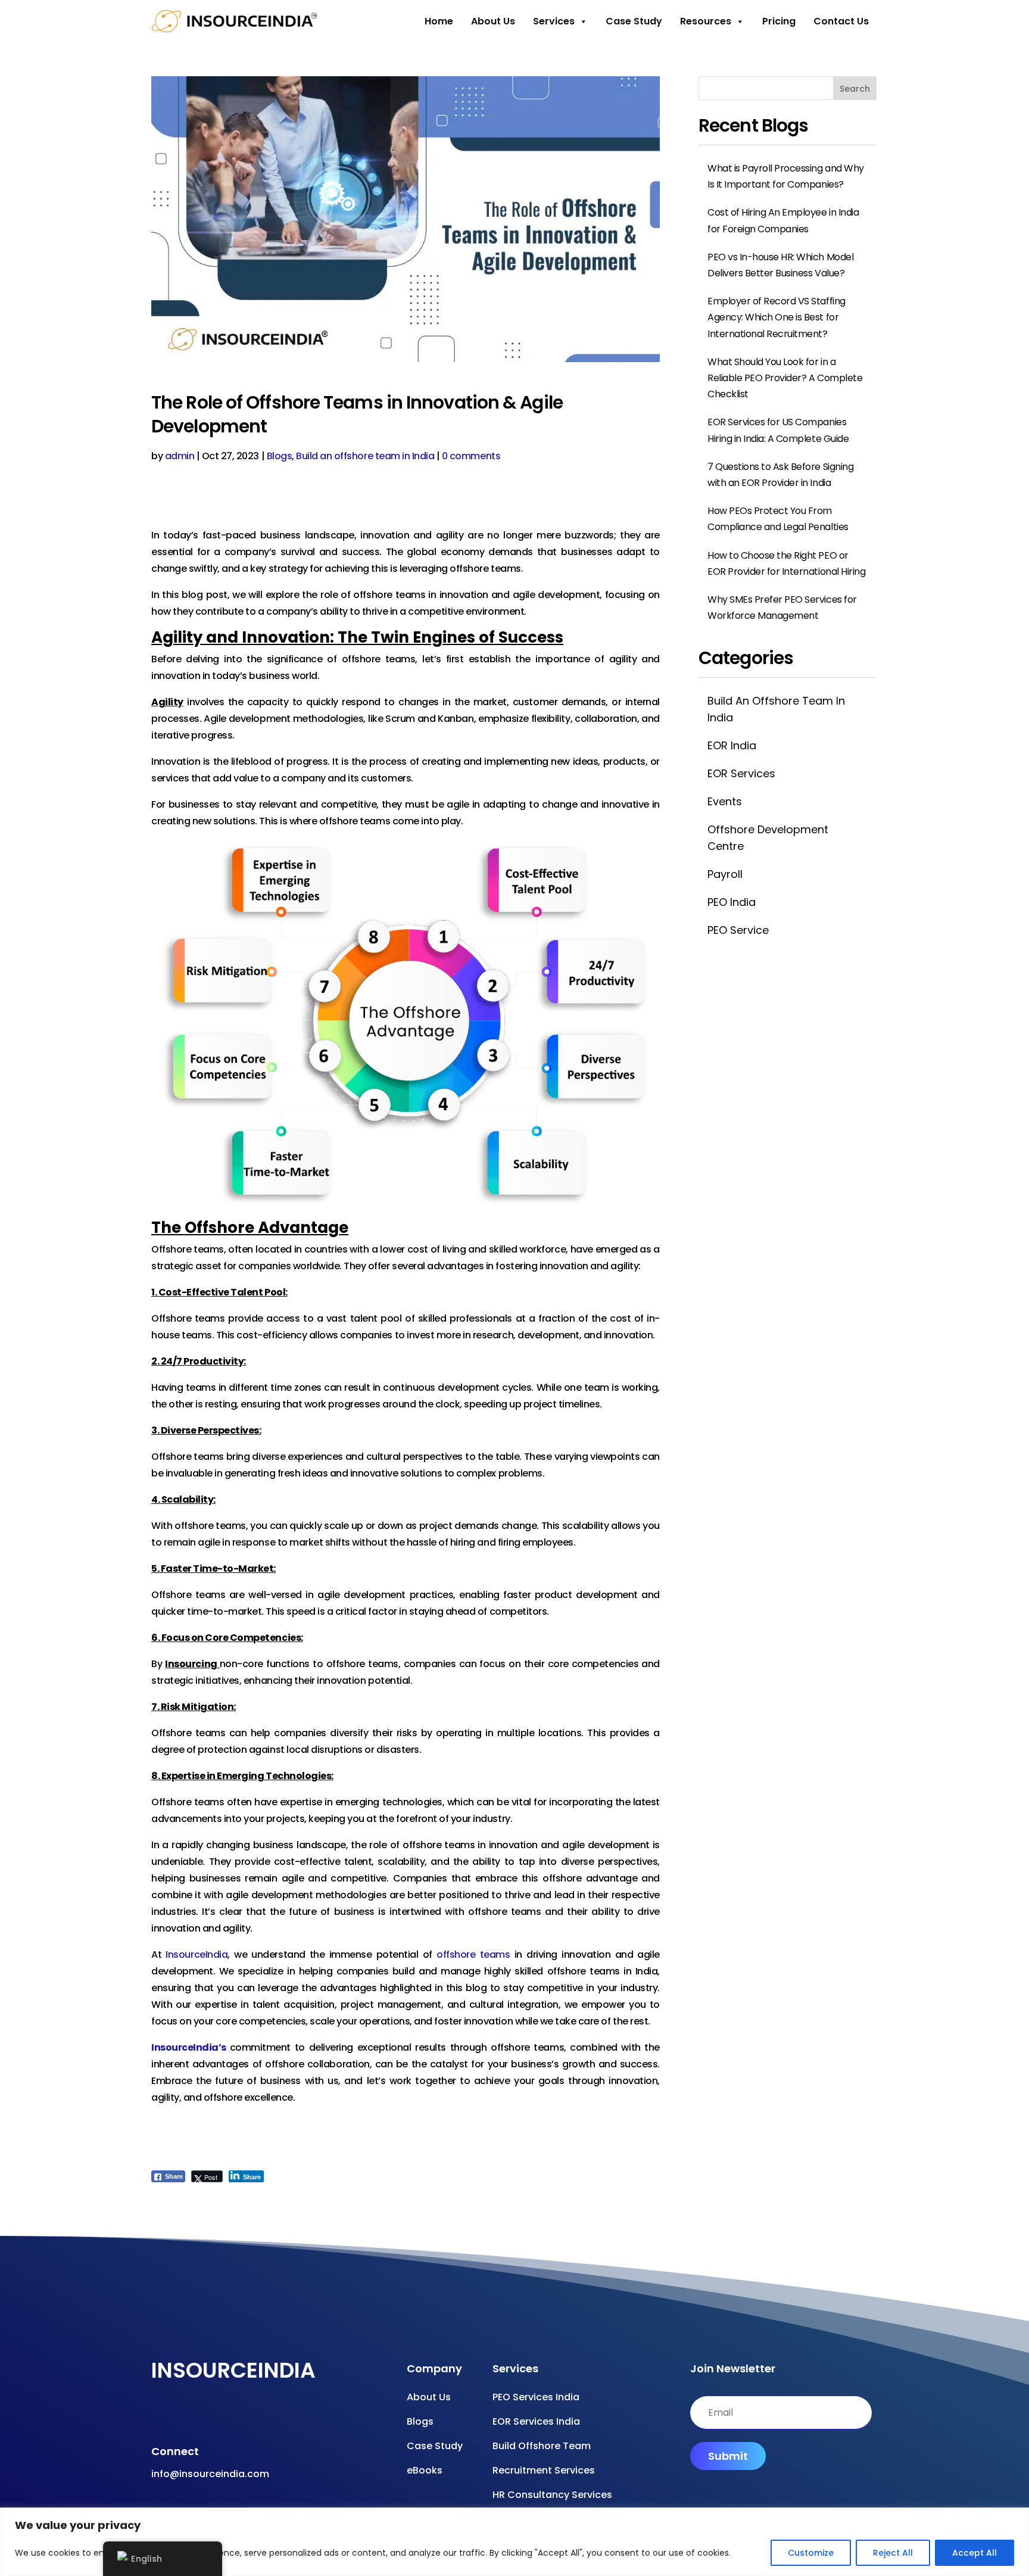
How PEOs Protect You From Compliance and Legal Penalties (778, 519)
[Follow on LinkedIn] (250, 2416)
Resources (706, 21)
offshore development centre (768, 837)
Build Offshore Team (542, 2446)
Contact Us (841, 21)
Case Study (634, 21)
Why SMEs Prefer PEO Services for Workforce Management (782, 608)
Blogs (280, 456)
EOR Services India (536, 2421)
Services (554, 21)
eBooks (425, 2470)
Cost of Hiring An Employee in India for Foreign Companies (783, 220)
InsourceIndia (197, 1954)
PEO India (732, 902)
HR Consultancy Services (552, 2495)
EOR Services (741, 773)
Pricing (779, 21)
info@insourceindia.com (210, 2474)
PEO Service (738, 930)
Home (439, 21)
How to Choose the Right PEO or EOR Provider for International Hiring (786, 563)
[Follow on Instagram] (202, 2416)
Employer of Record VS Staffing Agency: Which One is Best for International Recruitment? (777, 317)
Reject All (893, 2553)
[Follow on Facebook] (155, 2416)
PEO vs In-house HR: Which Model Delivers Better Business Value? (780, 265)
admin (180, 456)
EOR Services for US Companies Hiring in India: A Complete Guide (778, 430)
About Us (493, 21)
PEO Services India (536, 2397)
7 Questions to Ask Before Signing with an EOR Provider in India (780, 475)
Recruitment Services (544, 2470)
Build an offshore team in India (365, 456)
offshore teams (473, 1954)
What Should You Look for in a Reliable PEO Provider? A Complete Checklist (785, 378)
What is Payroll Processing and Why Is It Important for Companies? (786, 176)
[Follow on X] (226, 2416)
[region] (514, 2542)
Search (855, 89)
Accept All (975, 2553)
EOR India (732, 745)
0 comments (471, 456)
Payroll (725, 874)
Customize (811, 2553)
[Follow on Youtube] (179, 2416)
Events (725, 801)
